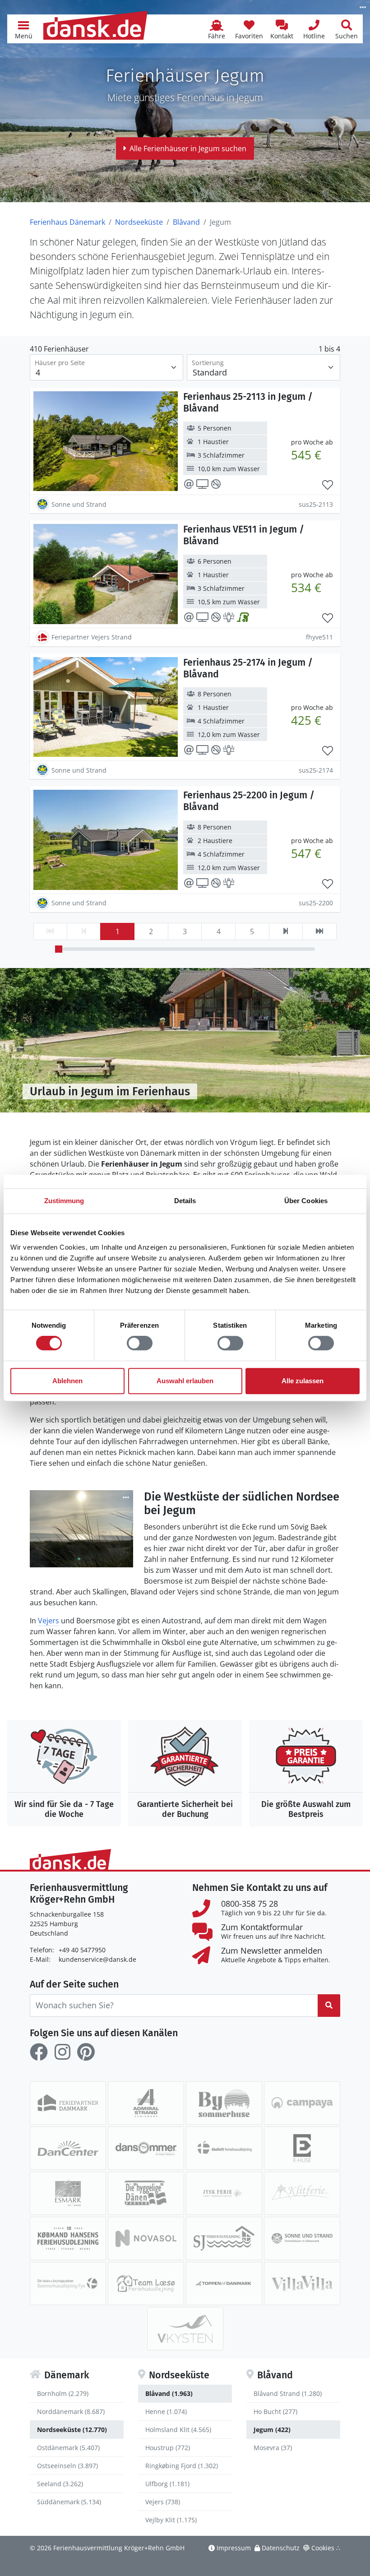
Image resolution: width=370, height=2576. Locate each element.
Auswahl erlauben (185, 1381)
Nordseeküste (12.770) (72, 2430)
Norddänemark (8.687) (71, 2412)
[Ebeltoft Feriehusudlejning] (224, 2148)
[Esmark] (68, 2193)
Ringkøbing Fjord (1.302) (182, 2466)
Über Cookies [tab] (306, 1201)
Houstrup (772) (168, 2448)
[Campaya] (302, 2103)
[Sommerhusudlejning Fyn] (68, 2284)
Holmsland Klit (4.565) (178, 2430)
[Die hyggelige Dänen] (146, 2193)
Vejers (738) (163, 2502)
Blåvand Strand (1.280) (288, 2393)
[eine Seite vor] (286, 931)
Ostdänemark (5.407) (68, 2448)
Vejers (49, 1621)
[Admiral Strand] (146, 2103)
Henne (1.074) (166, 2412)
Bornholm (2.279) (63, 2393)
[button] (23, 29)
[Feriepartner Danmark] (68, 2103)
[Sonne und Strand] (302, 2238)
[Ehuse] (302, 2148)
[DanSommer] (146, 2148)
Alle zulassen (303, 1381)
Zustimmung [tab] (64, 1201)
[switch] (140, 1343)
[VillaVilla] (302, 2284)
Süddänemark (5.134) (69, 2502)
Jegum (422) (272, 2430)
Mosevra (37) (273, 2448)
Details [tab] (185, 1201)
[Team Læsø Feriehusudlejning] (146, 2284)
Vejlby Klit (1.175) (171, 2520)
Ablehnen (67, 1381)
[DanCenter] (68, 2148)
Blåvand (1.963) (169, 2393)
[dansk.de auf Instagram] (62, 2052)
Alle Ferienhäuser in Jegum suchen (188, 148)
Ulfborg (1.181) (167, 2484)
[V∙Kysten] (185, 2329)
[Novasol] (146, 2238)
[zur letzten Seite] (319, 931)
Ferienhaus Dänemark (67, 222)
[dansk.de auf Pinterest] (86, 2052)
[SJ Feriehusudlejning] (224, 2238)
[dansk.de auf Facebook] (39, 2052)
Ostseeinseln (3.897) (67, 2466)
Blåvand (186, 222)
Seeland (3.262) (60, 2484)
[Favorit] (328, 485)
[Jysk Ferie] (224, 2193)
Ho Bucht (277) (275, 2412)
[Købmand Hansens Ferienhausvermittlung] (68, 2238)
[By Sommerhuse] (224, 2103)
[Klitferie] (302, 2193)
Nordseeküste (139, 222)
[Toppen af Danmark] (224, 2284)
